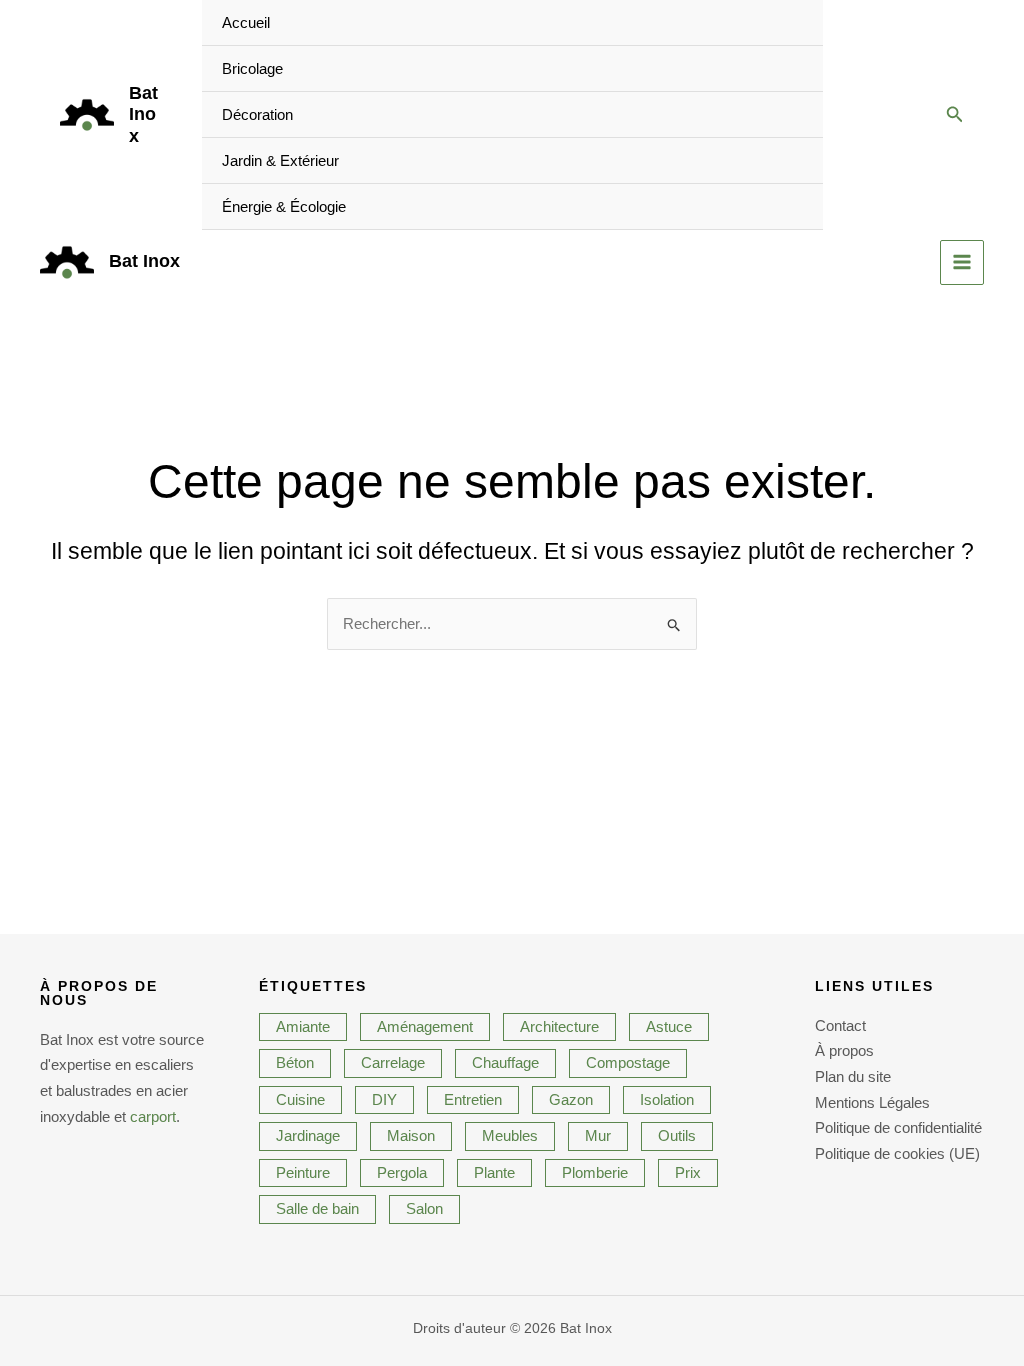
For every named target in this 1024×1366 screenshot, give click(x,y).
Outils (677, 1135)
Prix (688, 1172)
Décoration (257, 114)
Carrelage (393, 1062)
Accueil (246, 22)
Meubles (510, 1135)
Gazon (571, 1099)
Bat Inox (143, 114)
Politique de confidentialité (898, 1127)
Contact (840, 1025)
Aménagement (425, 1026)
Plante (494, 1172)
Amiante (303, 1026)
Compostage (628, 1062)
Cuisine (300, 1099)
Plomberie (595, 1172)
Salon (424, 1208)
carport (153, 1116)
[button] (955, 115)
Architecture (559, 1026)
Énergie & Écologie (284, 206)
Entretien (473, 1099)
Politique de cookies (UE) (897, 1153)
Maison (411, 1135)
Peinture (303, 1172)
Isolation (667, 1099)
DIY (384, 1099)
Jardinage (308, 1135)
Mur (598, 1135)
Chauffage (505, 1062)
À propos (844, 1050)
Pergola (402, 1172)
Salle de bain (317, 1208)
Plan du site (853, 1076)
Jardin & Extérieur (280, 160)
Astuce (669, 1026)
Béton (295, 1062)
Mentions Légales (872, 1102)
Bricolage (252, 68)
